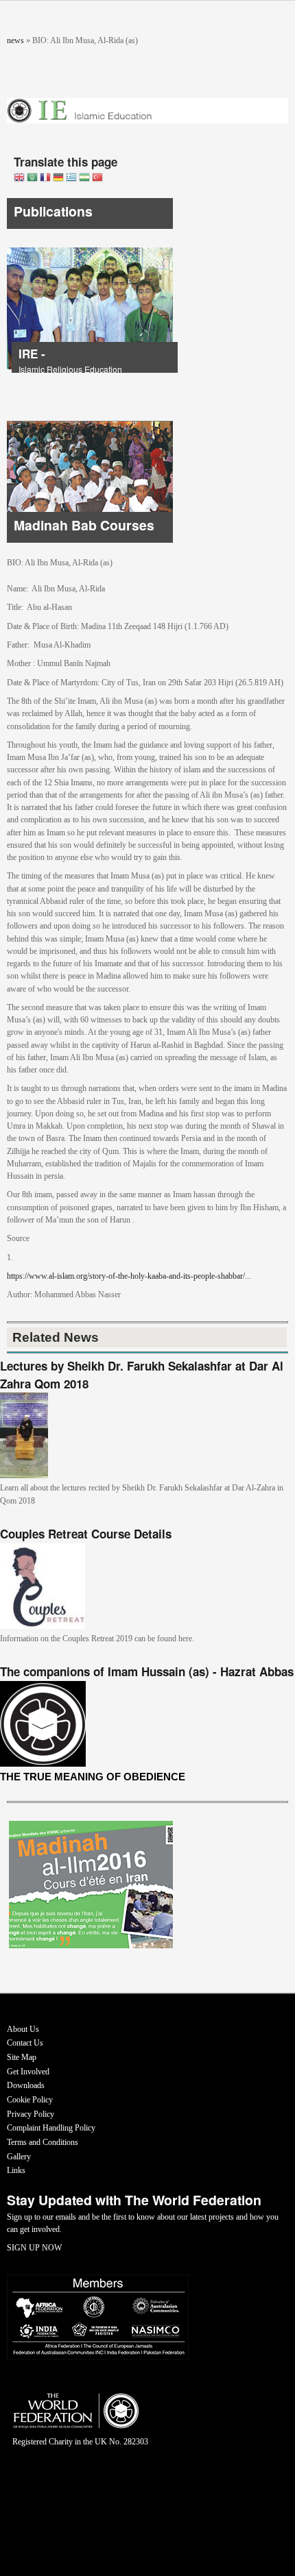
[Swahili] (84, 179)
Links (16, 2170)
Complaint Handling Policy (51, 2128)
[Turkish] (97, 179)
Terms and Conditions (43, 2142)
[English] (19, 179)
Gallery (19, 2157)
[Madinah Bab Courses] (90, 540)
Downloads (26, 2085)
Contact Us (25, 2043)
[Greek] (71, 179)
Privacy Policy (31, 2114)
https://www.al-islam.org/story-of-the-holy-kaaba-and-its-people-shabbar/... (129, 1276)
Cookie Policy (30, 2100)
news (15, 40)
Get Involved (28, 2072)
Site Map (22, 2057)
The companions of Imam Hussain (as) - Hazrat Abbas (147, 1671)
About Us (23, 2029)
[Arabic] (32, 179)
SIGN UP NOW (34, 2248)
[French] (45, 179)
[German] (58, 179)
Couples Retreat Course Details (86, 1534)
